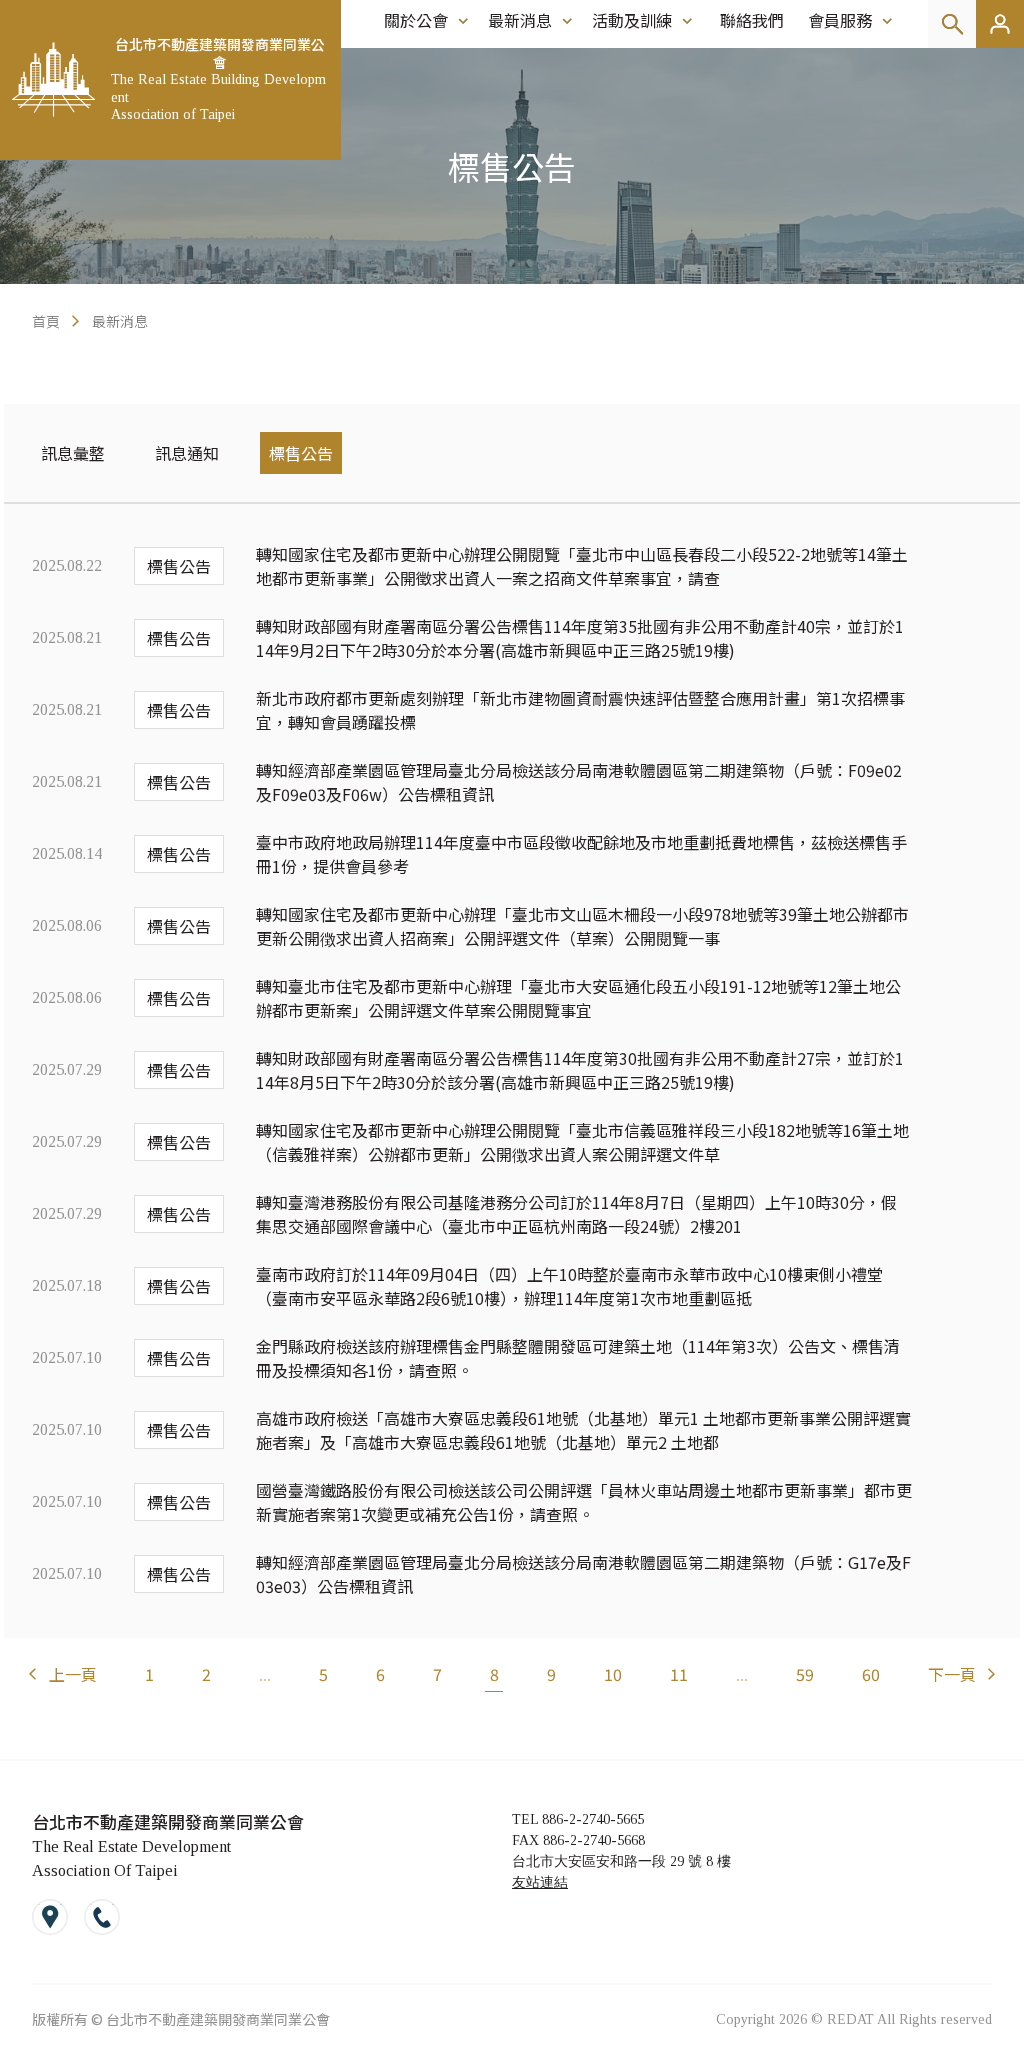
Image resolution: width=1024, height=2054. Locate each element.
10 (613, 1674)
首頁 (46, 321)
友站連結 (540, 1882)
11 (679, 1674)
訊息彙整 (73, 453)
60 (871, 1674)
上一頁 (73, 1674)
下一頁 (952, 1674)
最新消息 (120, 321)
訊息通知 (187, 453)
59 (805, 1674)
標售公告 (301, 453)
